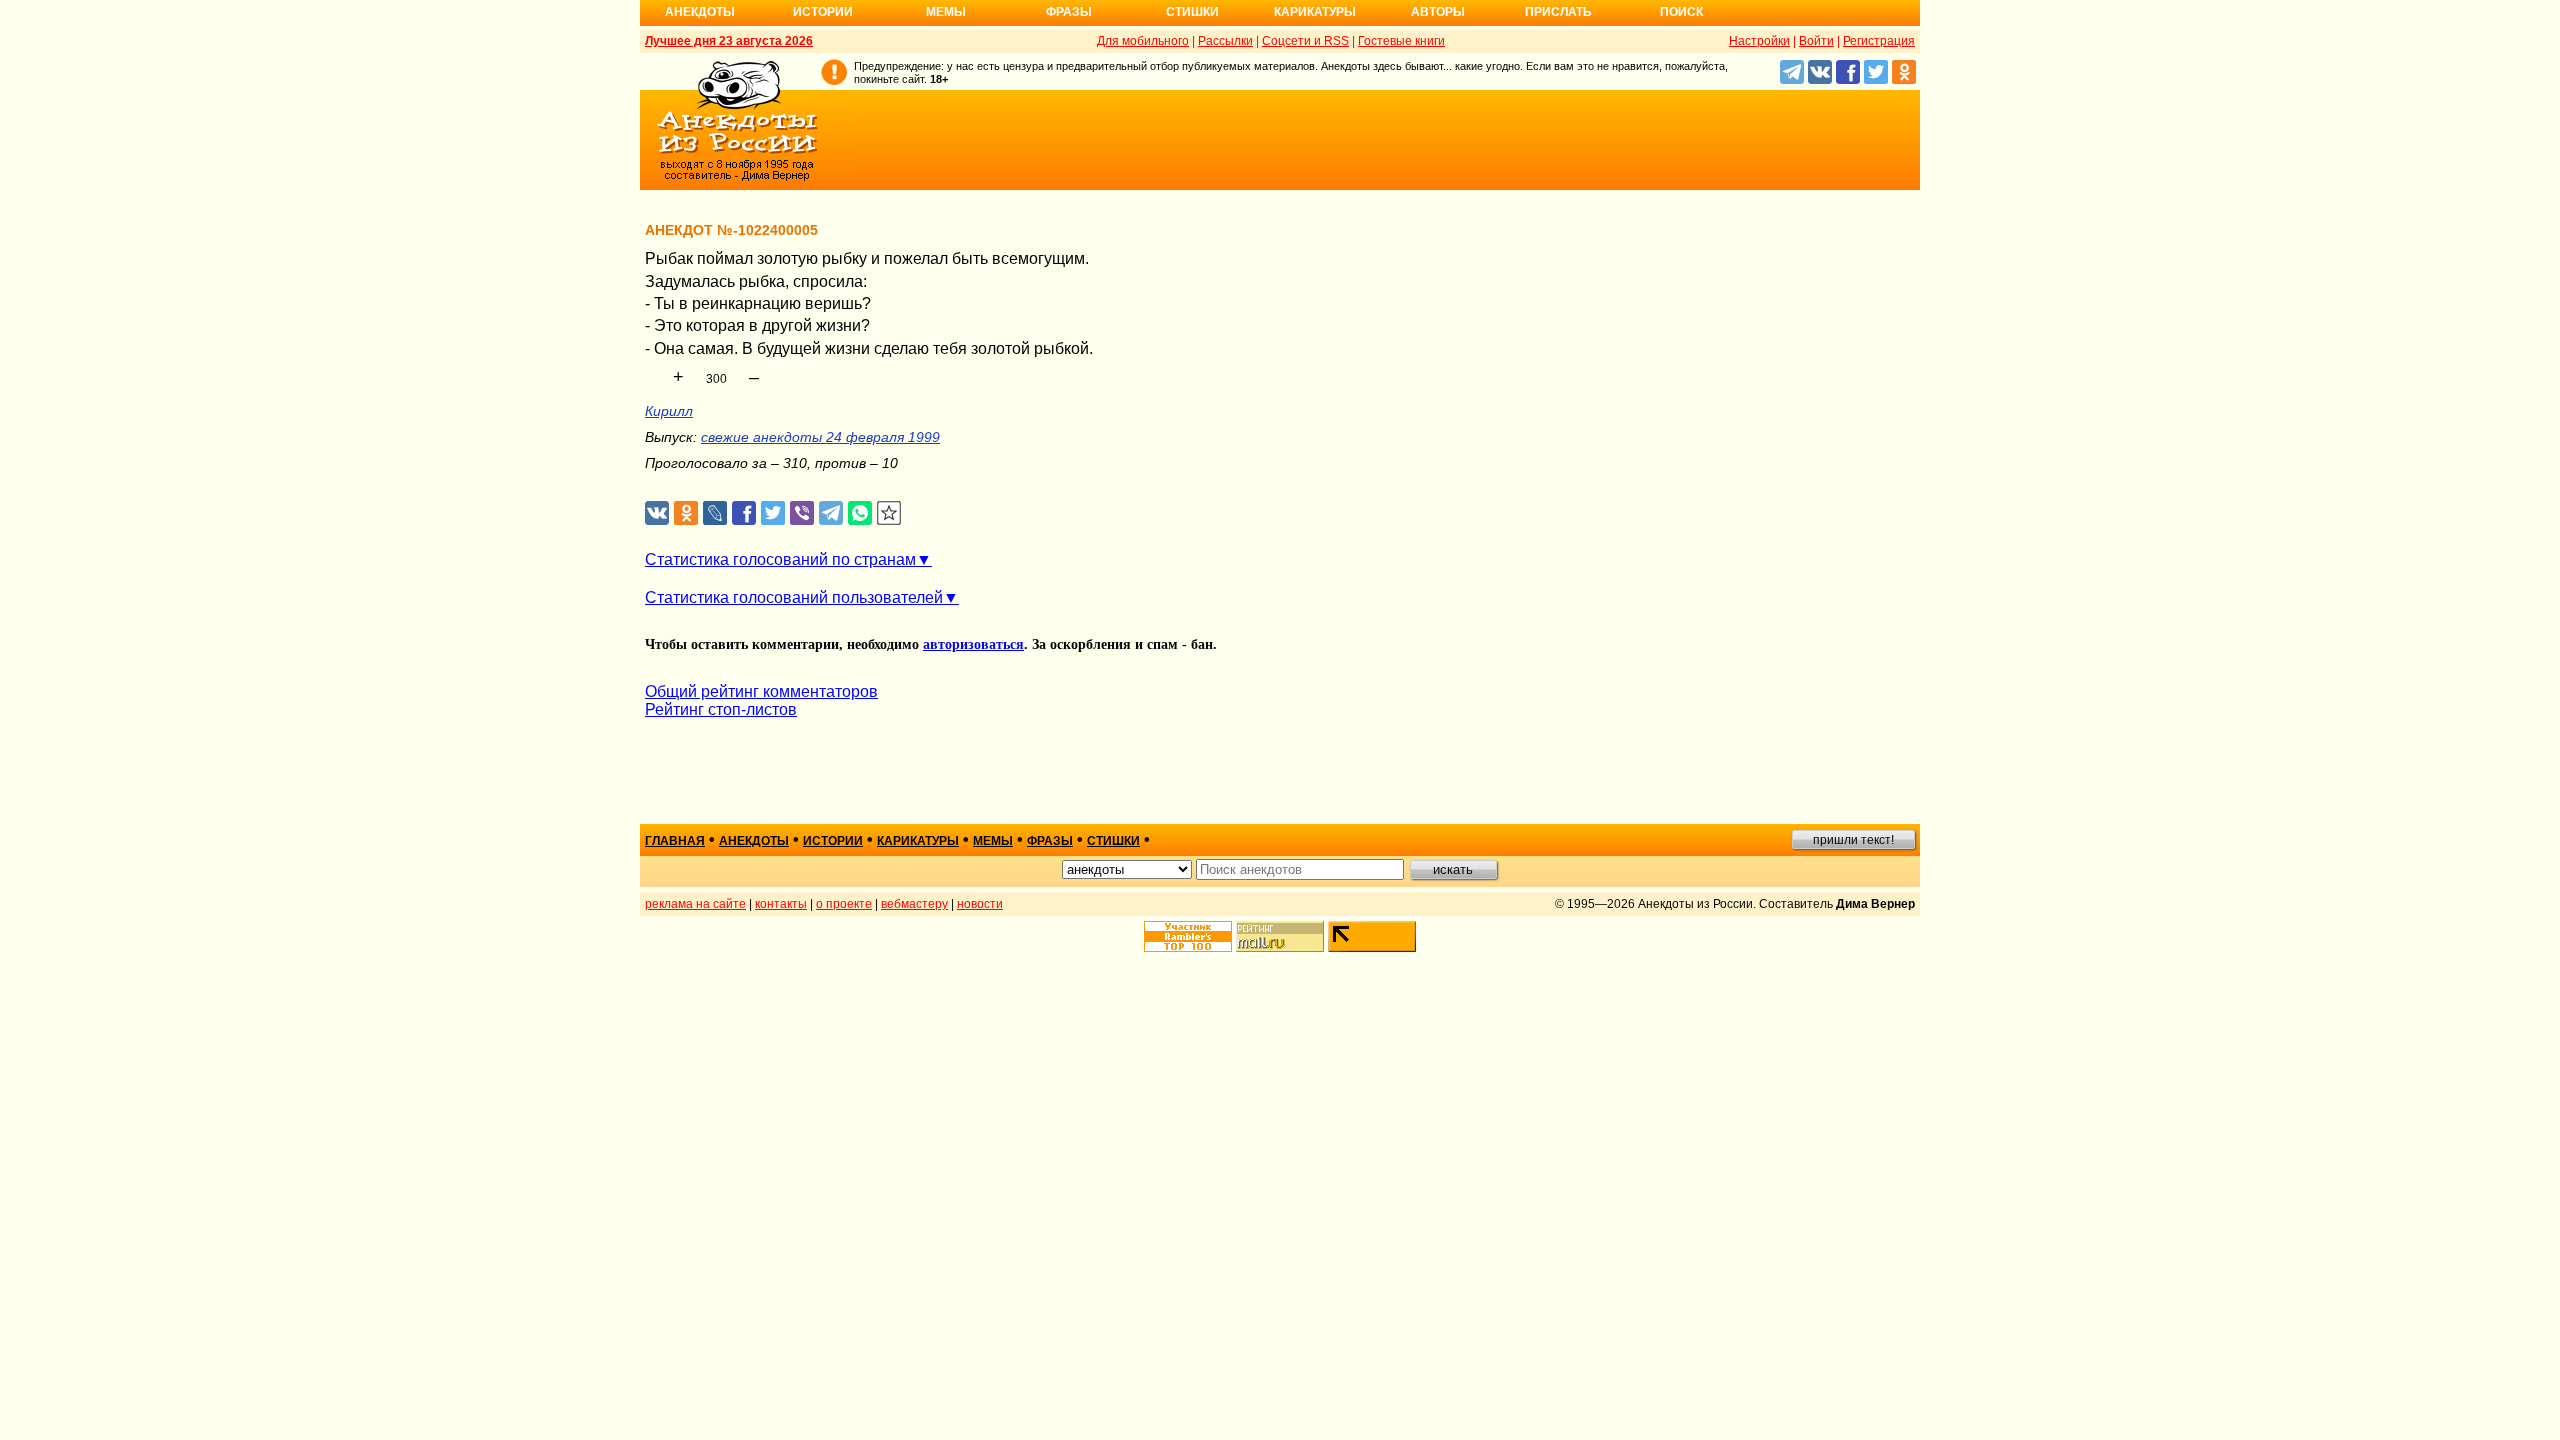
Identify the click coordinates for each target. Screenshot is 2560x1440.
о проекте (844, 904)
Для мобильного (1143, 41)
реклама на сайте (695, 904)
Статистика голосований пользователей (794, 597)
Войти (1816, 41)
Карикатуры (1315, 12)
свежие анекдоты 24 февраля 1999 (820, 437)
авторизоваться (973, 644)
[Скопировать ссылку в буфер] (889, 513)
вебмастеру (914, 904)
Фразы (1069, 12)
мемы (993, 841)
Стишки (1192, 12)
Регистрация (1879, 41)
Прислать (1558, 12)
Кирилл (669, 411)
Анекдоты (700, 12)
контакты (781, 904)
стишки (1113, 841)
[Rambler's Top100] (1188, 936)
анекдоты (754, 841)
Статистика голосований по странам (780, 559)
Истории (823, 12)
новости (980, 904)
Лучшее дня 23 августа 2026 (729, 41)
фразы (1050, 841)
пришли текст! (1853, 840)
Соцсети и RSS (1305, 41)
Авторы (1438, 12)
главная (675, 841)
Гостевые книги (1401, 41)
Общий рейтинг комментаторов (761, 691)
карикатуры (918, 841)
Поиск (1681, 12)
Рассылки (1225, 41)
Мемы (946, 12)
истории (833, 841)
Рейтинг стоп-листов (721, 709)
